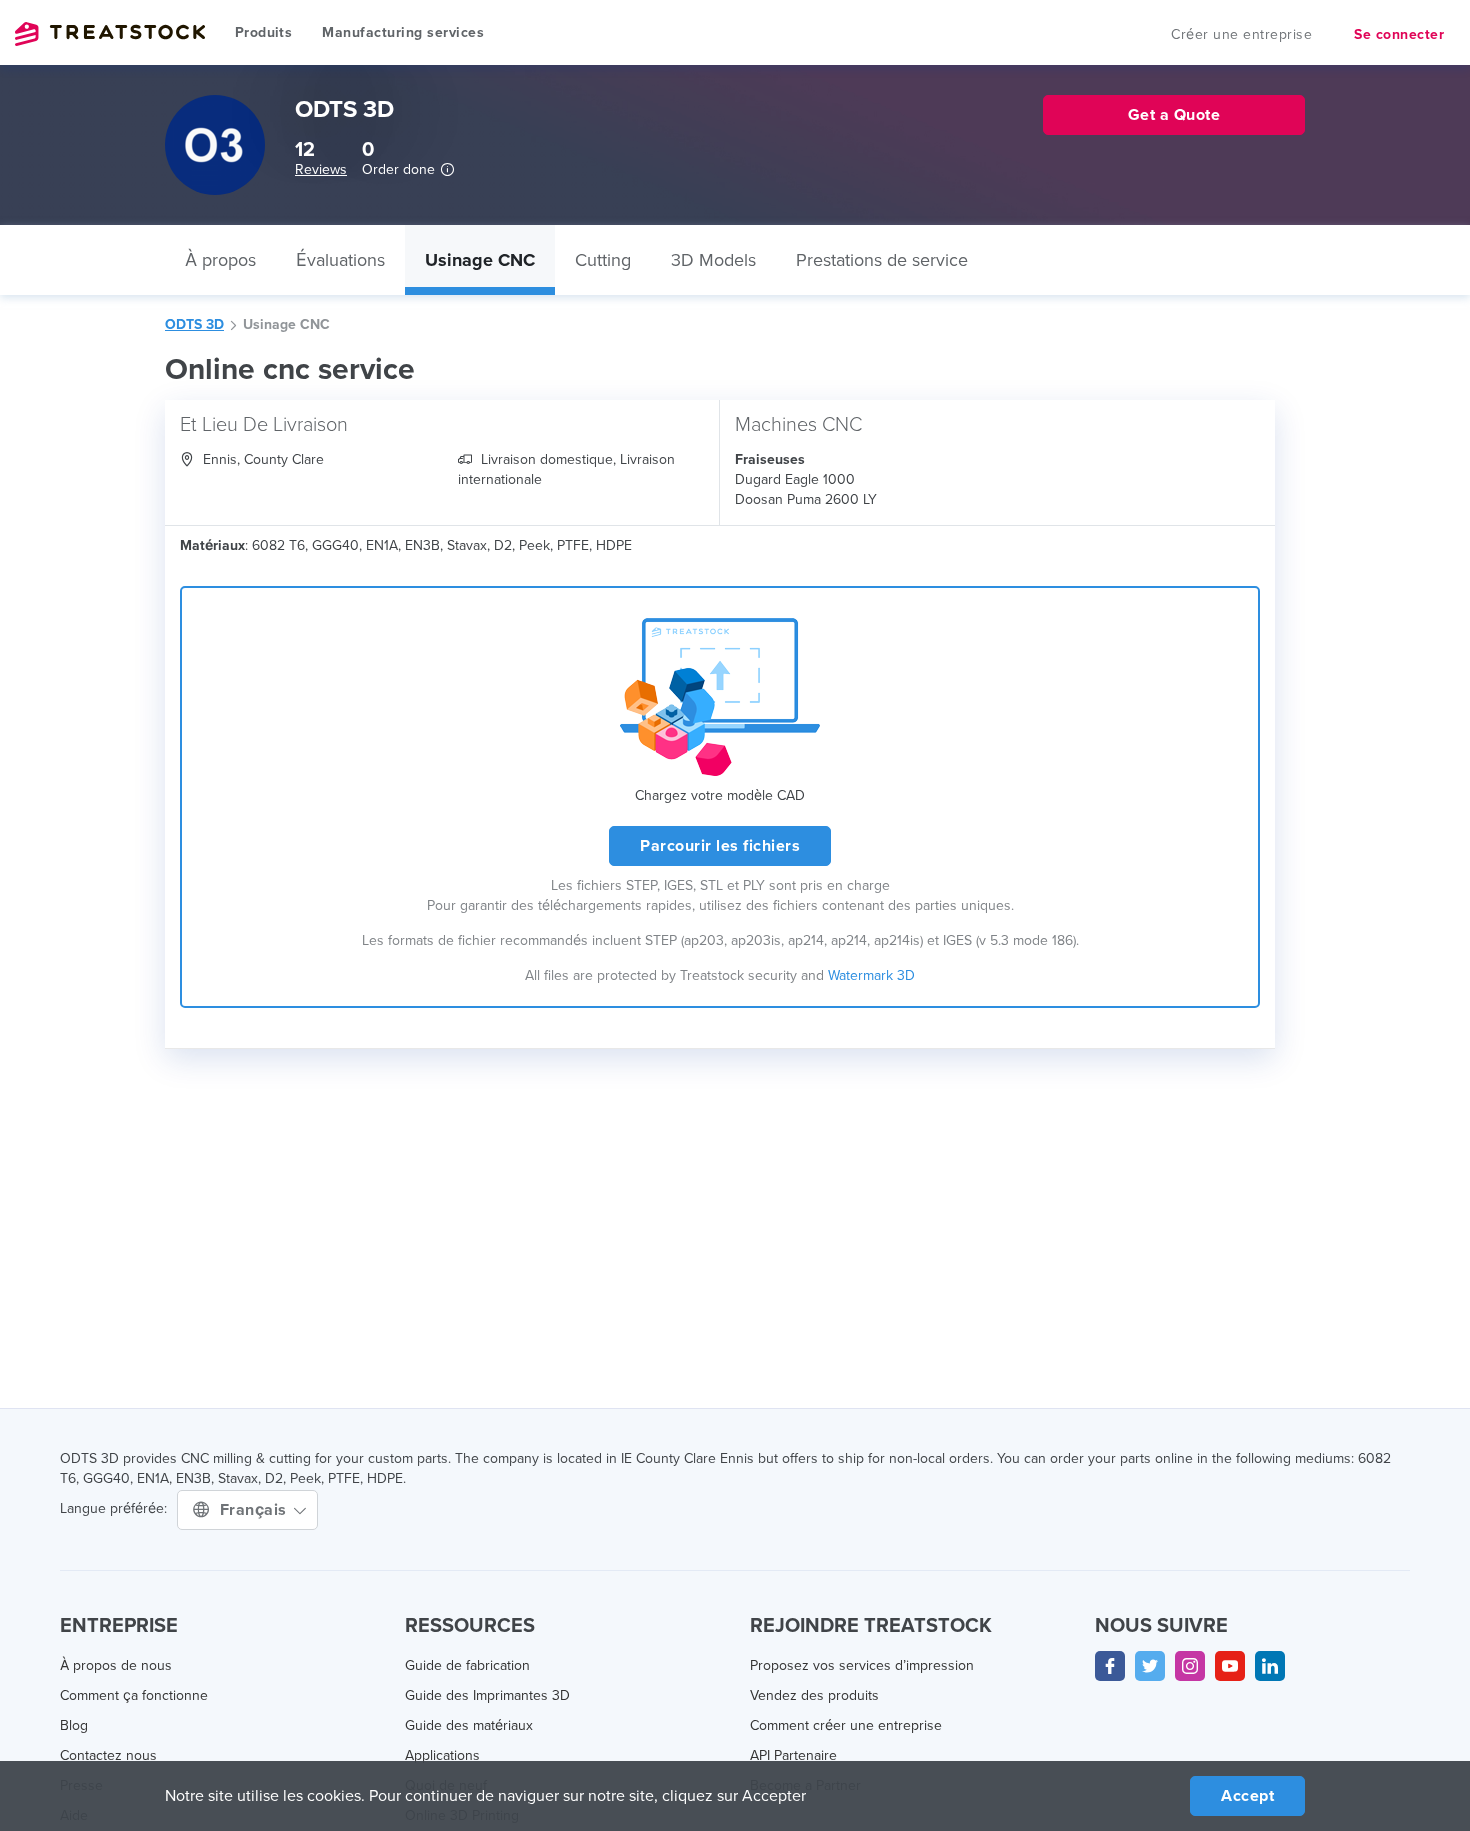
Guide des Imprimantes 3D (487, 1695)
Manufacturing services (403, 32)
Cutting (603, 260)
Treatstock (110, 34)
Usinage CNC (480, 260)
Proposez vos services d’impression (862, 1665)
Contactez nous (108, 1755)
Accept (1247, 1796)
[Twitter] (1150, 1666)
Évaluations (340, 260)
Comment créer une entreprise (846, 1725)
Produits (263, 32)
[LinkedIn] (1270, 1666)
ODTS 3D (194, 324)
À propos (220, 260)
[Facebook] (1110, 1666)
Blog (74, 1725)
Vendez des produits (814, 1695)
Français (256, 1510)
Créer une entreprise (1241, 34)
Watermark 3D (871, 975)
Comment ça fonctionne (134, 1695)
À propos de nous (116, 1665)
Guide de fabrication (467, 1665)
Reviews (321, 169)
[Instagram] (1190, 1666)
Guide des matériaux (469, 1725)
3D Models (713, 260)
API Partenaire (793, 1755)
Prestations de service (882, 260)
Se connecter (1399, 34)
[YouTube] (1230, 1666)
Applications (442, 1755)
